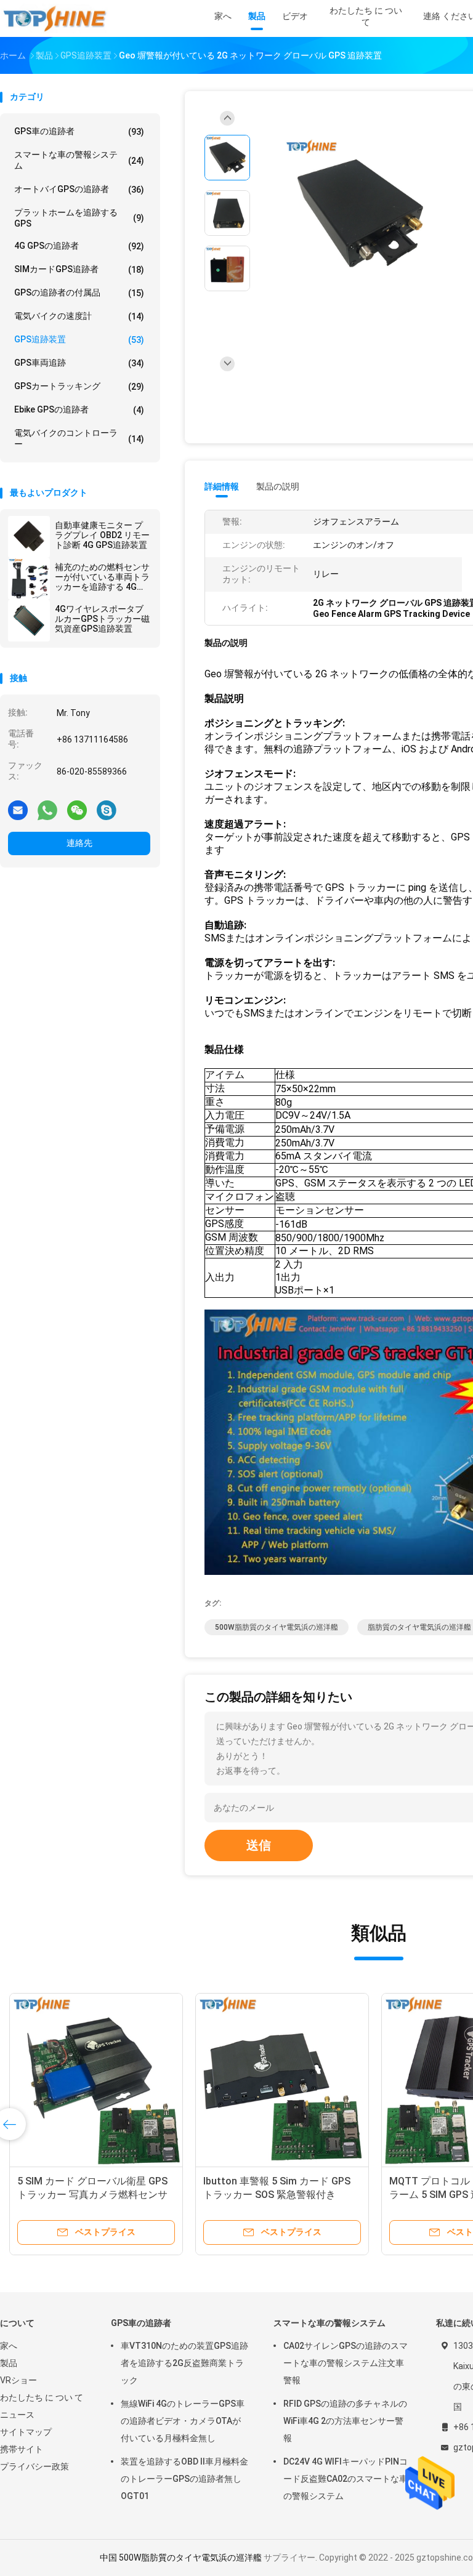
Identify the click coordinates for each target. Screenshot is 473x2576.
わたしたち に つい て (42, 2397)
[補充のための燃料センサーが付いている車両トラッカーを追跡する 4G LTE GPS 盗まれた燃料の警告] (29, 579)
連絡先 (79, 843)
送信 (259, 1845)
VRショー (18, 2380)
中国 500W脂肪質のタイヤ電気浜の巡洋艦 (181, 2558)
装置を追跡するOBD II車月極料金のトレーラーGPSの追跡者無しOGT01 (184, 2479)
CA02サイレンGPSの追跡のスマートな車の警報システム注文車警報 (346, 2363)
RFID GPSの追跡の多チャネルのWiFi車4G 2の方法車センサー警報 (345, 2421)
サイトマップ (26, 2432)
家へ (9, 2346)
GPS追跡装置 (79, 340)
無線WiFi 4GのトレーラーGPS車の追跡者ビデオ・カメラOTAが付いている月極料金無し (183, 2421)
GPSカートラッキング (79, 386)
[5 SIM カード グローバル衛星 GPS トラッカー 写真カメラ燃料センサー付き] (96, 2080)
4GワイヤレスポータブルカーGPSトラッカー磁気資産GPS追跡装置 (102, 619)
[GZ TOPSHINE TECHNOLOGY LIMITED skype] (107, 810)
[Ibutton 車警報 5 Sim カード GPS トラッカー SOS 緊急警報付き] (282, 2080)
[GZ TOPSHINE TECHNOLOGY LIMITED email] (18, 810)
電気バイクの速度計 (79, 316)
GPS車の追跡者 (79, 131)
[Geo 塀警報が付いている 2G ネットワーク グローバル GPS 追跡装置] (360, 215)
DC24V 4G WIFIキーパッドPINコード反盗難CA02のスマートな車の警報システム (346, 2479)
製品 (9, 2363)
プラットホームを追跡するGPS (79, 218)
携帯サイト (22, 2449)
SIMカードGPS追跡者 (79, 269)
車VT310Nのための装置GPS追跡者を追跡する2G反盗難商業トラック (184, 2363)
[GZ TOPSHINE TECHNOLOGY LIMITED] (54, 18)
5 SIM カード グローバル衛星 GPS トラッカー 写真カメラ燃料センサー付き (92, 2195)
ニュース (17, 2415)
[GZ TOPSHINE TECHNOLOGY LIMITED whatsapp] (47, 810)
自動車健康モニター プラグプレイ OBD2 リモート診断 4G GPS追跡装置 (102, 535)
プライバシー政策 (34, 2466)
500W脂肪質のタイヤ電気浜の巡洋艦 (277, 1627)
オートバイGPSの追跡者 (79, 189)
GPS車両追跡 (79, 363)
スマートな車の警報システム (79, 160)
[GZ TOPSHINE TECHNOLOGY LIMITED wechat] (77, 810)
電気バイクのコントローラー (79, 438)
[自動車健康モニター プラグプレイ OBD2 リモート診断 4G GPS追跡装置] (29, 537)
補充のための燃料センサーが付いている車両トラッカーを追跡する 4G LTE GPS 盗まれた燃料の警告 (102, 577)
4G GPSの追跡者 (79, 246)
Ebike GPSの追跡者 (79, 410)
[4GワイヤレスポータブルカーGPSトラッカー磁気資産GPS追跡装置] (29, 621)
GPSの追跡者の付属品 (79, 293)
